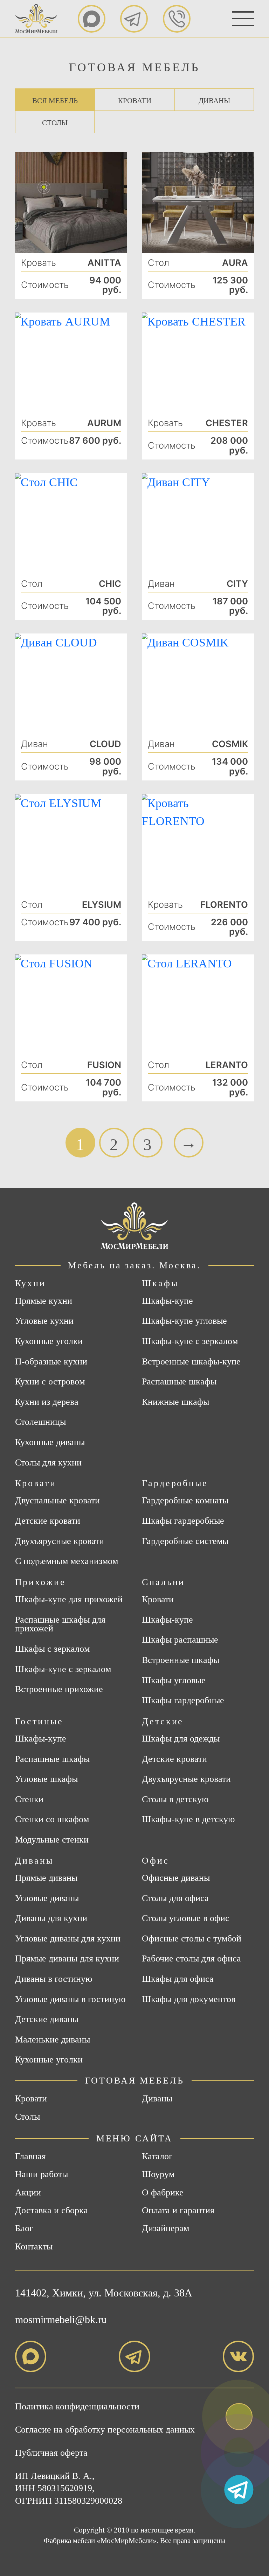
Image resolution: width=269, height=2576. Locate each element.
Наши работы (42, 2174)
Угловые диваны (47, 1898)
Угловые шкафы (46, 1779)
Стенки (29, 1799)
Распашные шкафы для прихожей (60, 1624)
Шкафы (160, 1283)
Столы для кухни (48, 1463)
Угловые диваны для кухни (68, 1939)
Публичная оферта (51, 2453)
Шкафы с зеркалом (52, 1649)
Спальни (163, 1582)
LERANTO (227, 1065)
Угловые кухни (44, 1321)
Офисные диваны (176, 1878)
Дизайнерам (165, 2228)
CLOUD (105, 744)
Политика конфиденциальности (77, 2406)
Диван (161, 584)
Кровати (135, 101)
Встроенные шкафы (181, 1660)
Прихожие (40, 1582)
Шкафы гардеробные (183, 1521)
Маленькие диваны (53, 2040)
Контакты (34, 2246)
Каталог (157, 2156)
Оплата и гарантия (178, 2210)
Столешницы (40, 1422)
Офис (155, 1861)
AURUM (104, 423)
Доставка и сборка (51, 2210)
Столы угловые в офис (186, 1918)
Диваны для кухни (51, 1918)
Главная (30, 2156)
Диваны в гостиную (54, 1979)
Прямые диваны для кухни (67, 1959)
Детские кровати (48, 1521)
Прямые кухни (44, 1301)
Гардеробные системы (185, 1541)
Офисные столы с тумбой (192, 1939)
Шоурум (158, 2174)
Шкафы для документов (189, 1999)
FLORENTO (224, 905)
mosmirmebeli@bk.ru (61, 2319)
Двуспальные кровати (57, 1501)
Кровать (39, 263)
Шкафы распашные (180, 1640)
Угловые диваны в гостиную (70, 1999)
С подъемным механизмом (67, 1561)
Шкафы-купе (167, 1301)
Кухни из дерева (47, 1402)
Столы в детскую (175, 1799)
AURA (235, 263)
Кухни (30, 1283)
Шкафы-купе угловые (184, 1321)
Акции (28, 2192)
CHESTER (227, 423)
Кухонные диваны (50, 1442)
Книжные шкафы (175, 1402)
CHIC (110, 584)
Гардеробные (175, 1483)
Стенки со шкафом (52, 1819)
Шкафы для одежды (181, 1739)
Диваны (214, 101)
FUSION (104, 1065)
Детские (163, 1721)
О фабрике (163, 2192)
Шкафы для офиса (178, 1979)
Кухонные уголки (49, 1341)
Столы (55, 123)
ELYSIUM (102, 905)
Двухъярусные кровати (60, 1541)
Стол (158, 263)
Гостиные (39, 1721)
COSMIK (230, 744)
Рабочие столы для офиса (191, 1959)
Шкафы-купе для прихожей (69, 1599)
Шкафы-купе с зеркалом (190, 1341)
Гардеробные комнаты (185, 1501)
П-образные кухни (51, 1362)
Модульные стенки (52, 1840)
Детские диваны (47, 2019)
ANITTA (104, 263)
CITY (237, 584)
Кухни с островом (50, 1382)
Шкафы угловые (174, 1681)
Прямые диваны (46, 1878)
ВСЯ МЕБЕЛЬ (55, 101)
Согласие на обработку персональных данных (105, 2430)
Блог (24, 2228)
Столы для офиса (175, 1898)
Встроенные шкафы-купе (191, 1362)
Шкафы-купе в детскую (188, 1819)
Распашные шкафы (179, 1382)
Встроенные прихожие (59, 1689)
